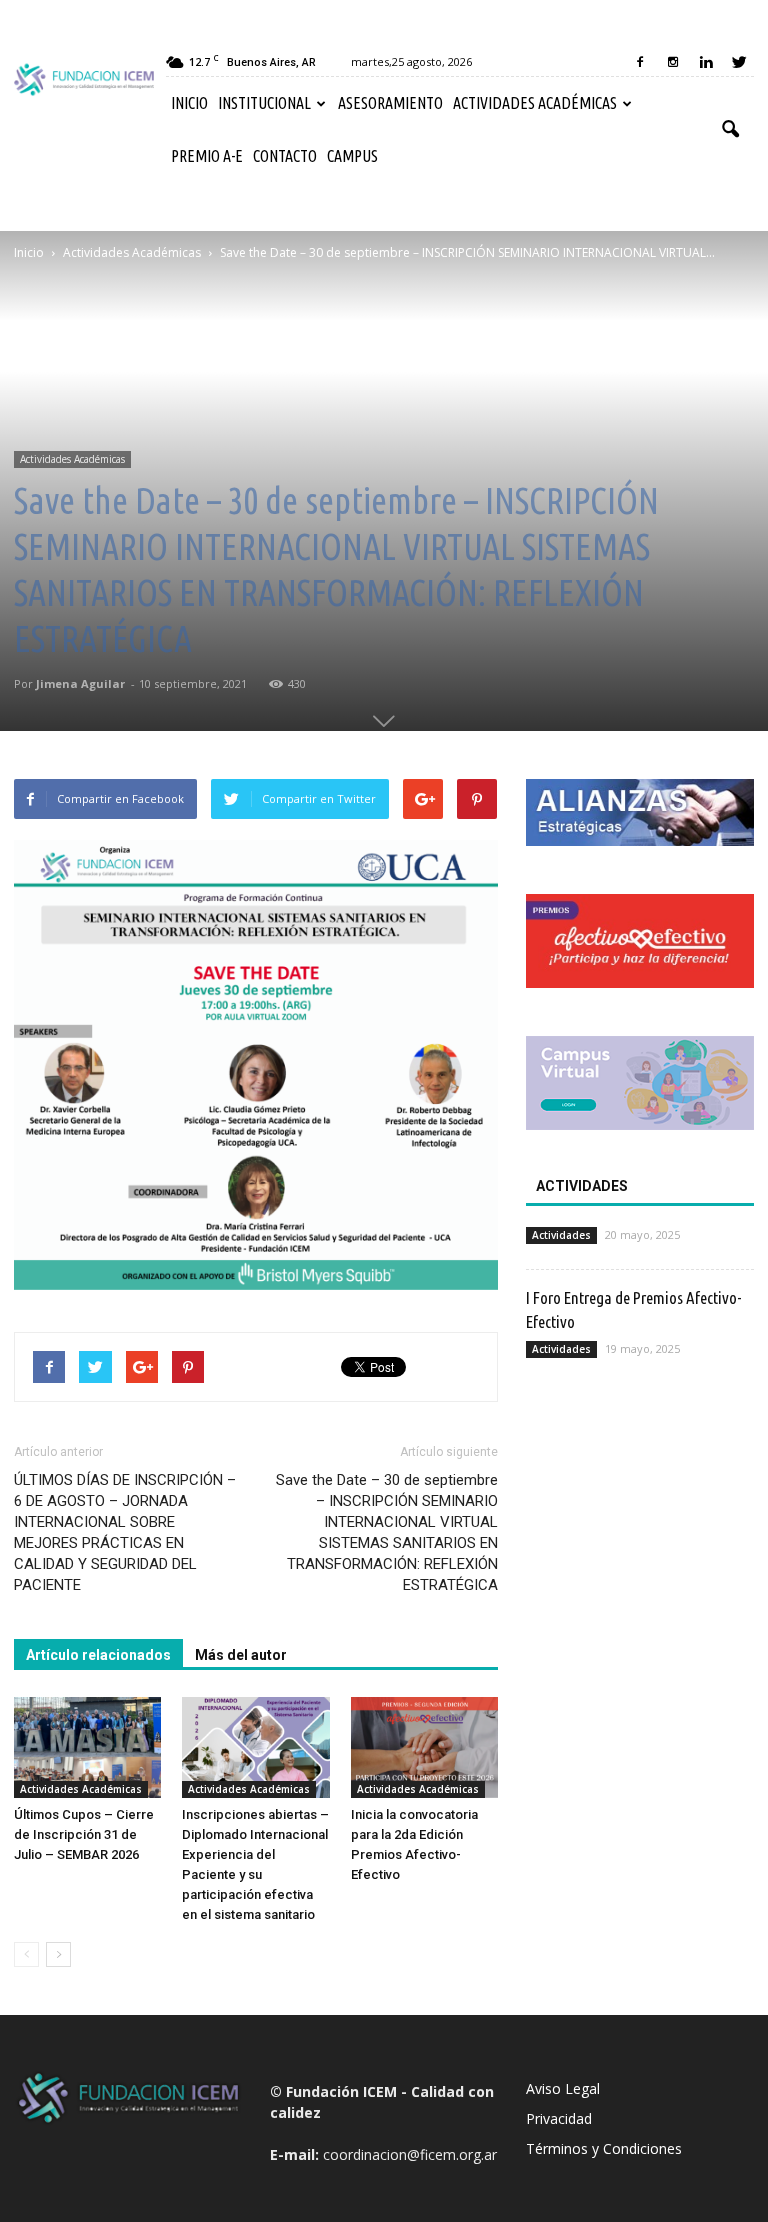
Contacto (285, 156)
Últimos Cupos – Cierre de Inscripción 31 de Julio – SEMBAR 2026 (84, 1834)
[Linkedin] (706, 62)
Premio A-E (207, 156)
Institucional (264, 103)
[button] (730, 130)
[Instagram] (673, 62)
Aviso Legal (563, 2088)
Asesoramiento (390, 103)
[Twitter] (739, 62)
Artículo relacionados (98, 1655)
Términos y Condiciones (604, 2148)
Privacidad (559, 2118)
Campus (352, 156)
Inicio (189, 103)
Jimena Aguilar (80, 683)
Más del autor (241, 1655)
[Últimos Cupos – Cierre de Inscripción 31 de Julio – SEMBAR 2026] (87, 1747)
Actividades (561, 1235)
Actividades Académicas (535, 103)
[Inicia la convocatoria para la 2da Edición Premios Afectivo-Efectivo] (424, 1747)
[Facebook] (640, 62)
